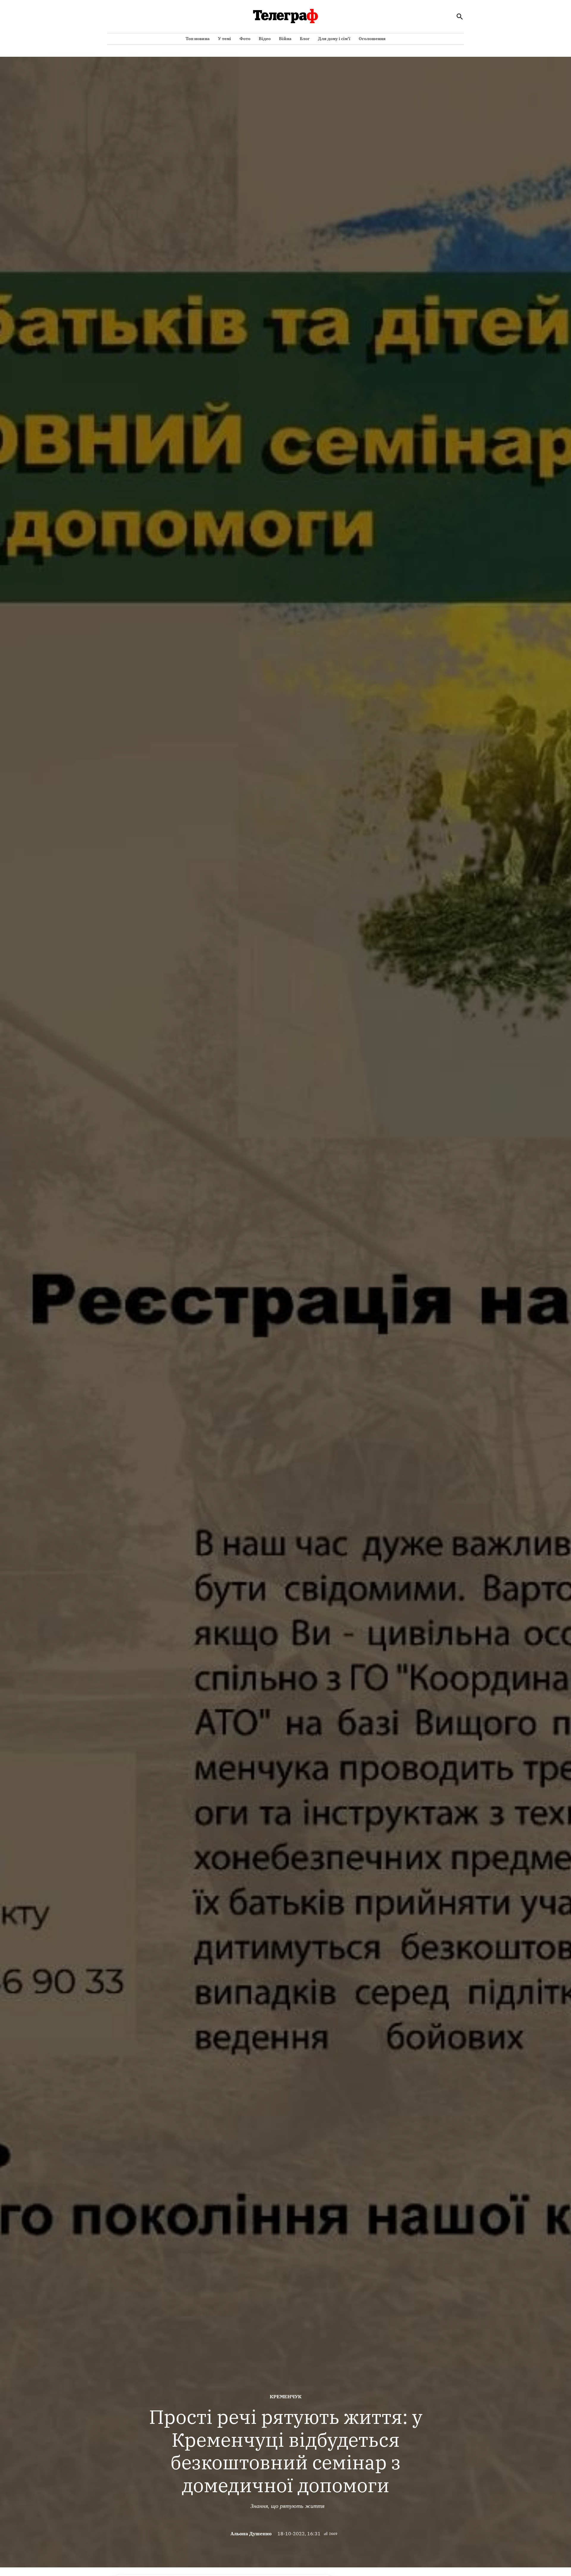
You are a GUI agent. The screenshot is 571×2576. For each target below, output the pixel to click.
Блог (305, 39)
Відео (265, 39)
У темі (225, 39)
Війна (285, 39)
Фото (245, 39)
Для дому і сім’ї (334, 39)
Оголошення (372, 39)
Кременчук (286, 2397)
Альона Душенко (251, 2534)
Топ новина (198, 39)
